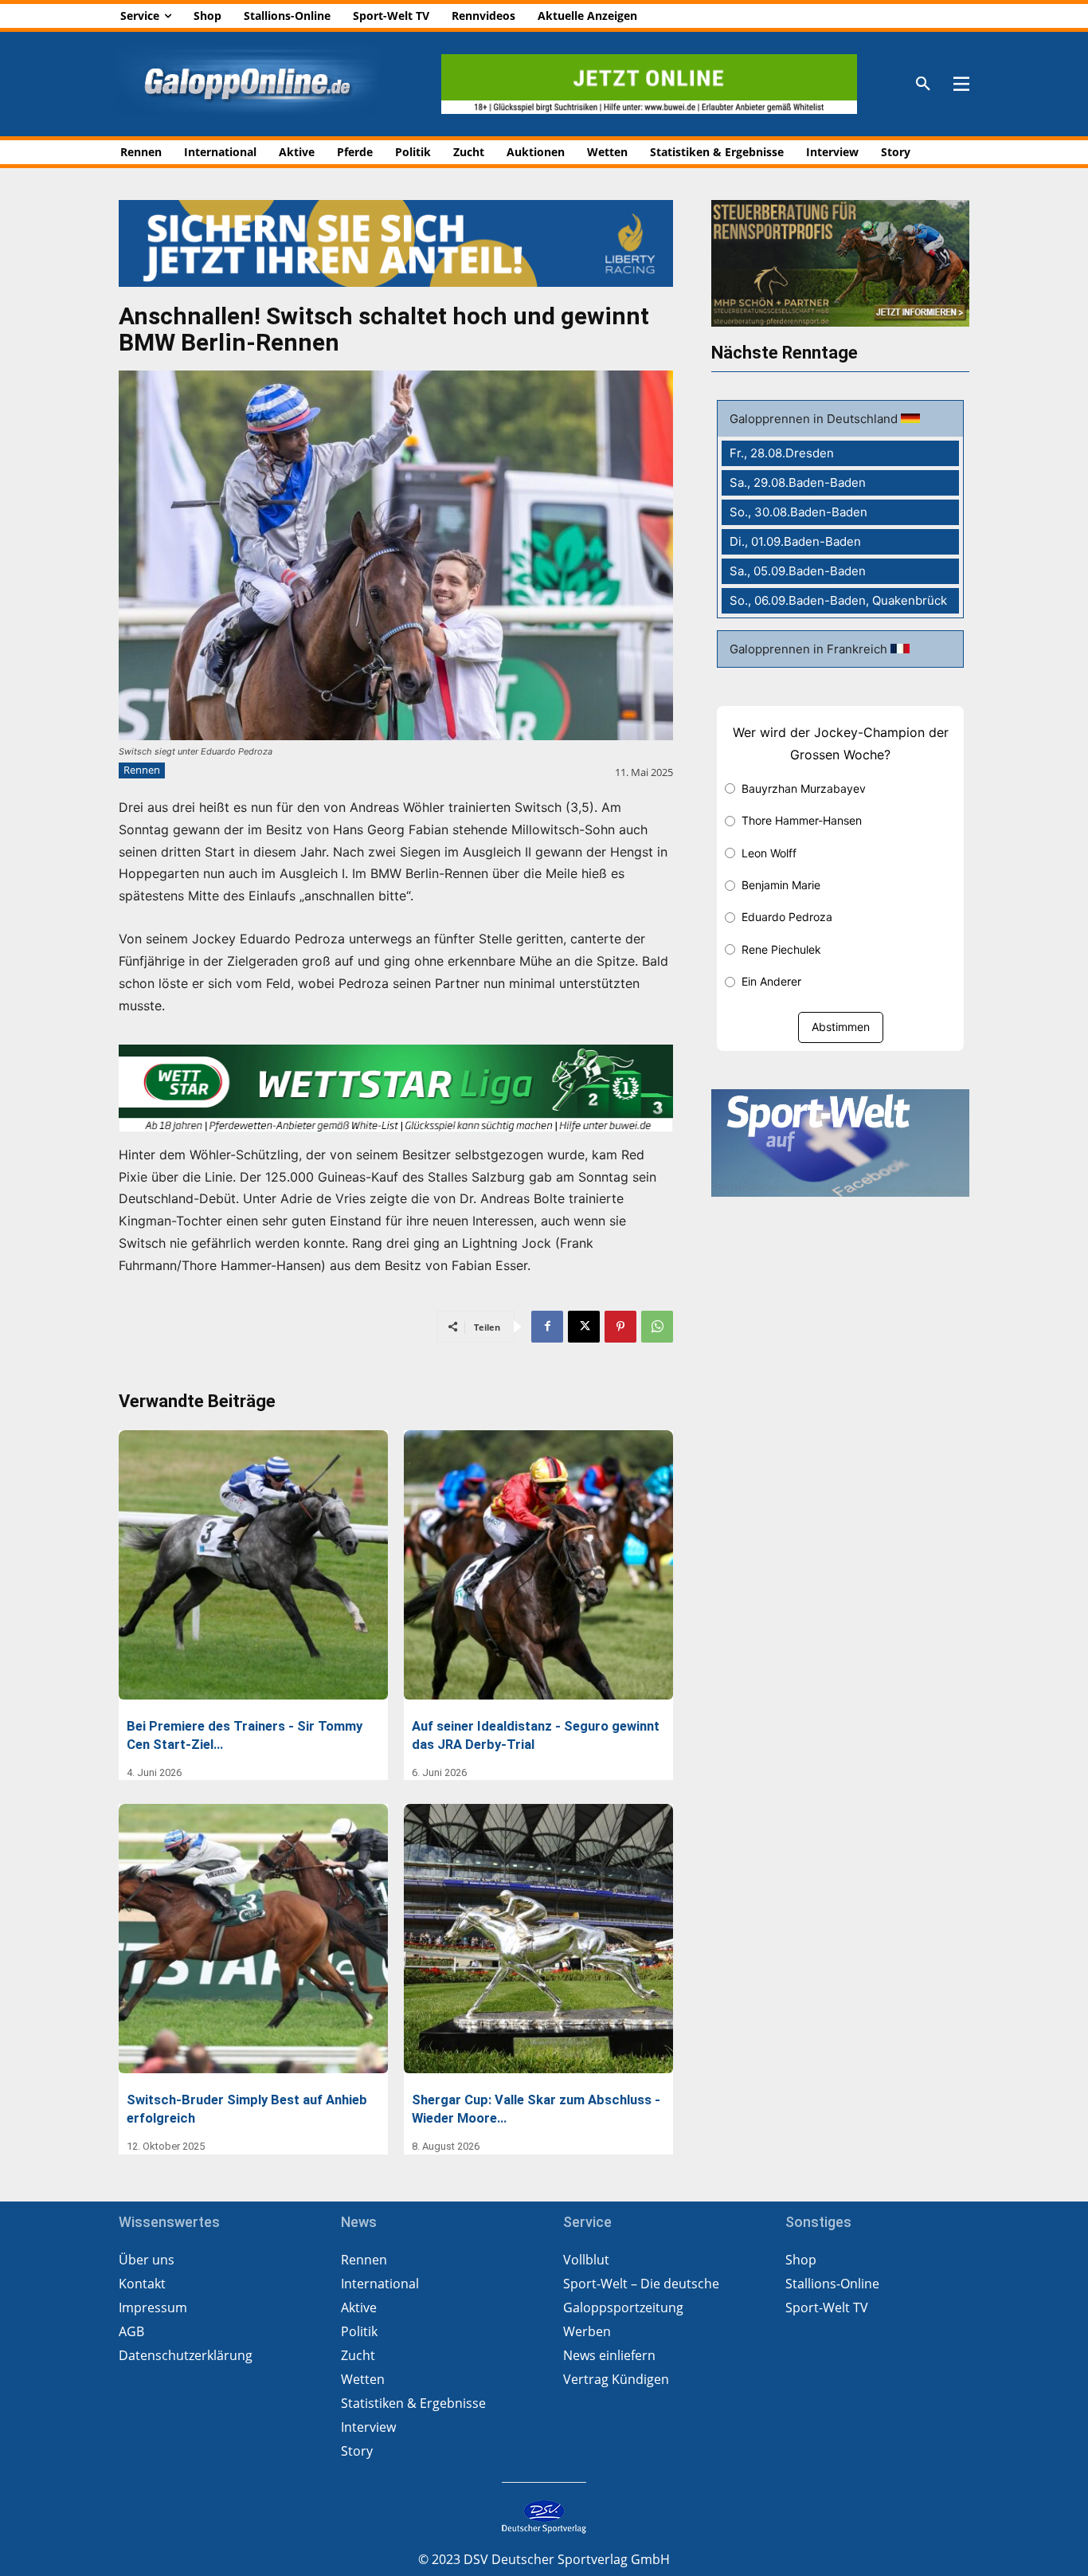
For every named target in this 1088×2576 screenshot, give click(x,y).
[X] (584, 1327)
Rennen (142, 770)
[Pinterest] (620, 1327)
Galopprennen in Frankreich (810, 649)
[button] (923, 84)
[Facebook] (547, 1327)
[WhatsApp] (657, 1327)
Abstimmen (841, 1027)
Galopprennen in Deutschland (815, 419)
